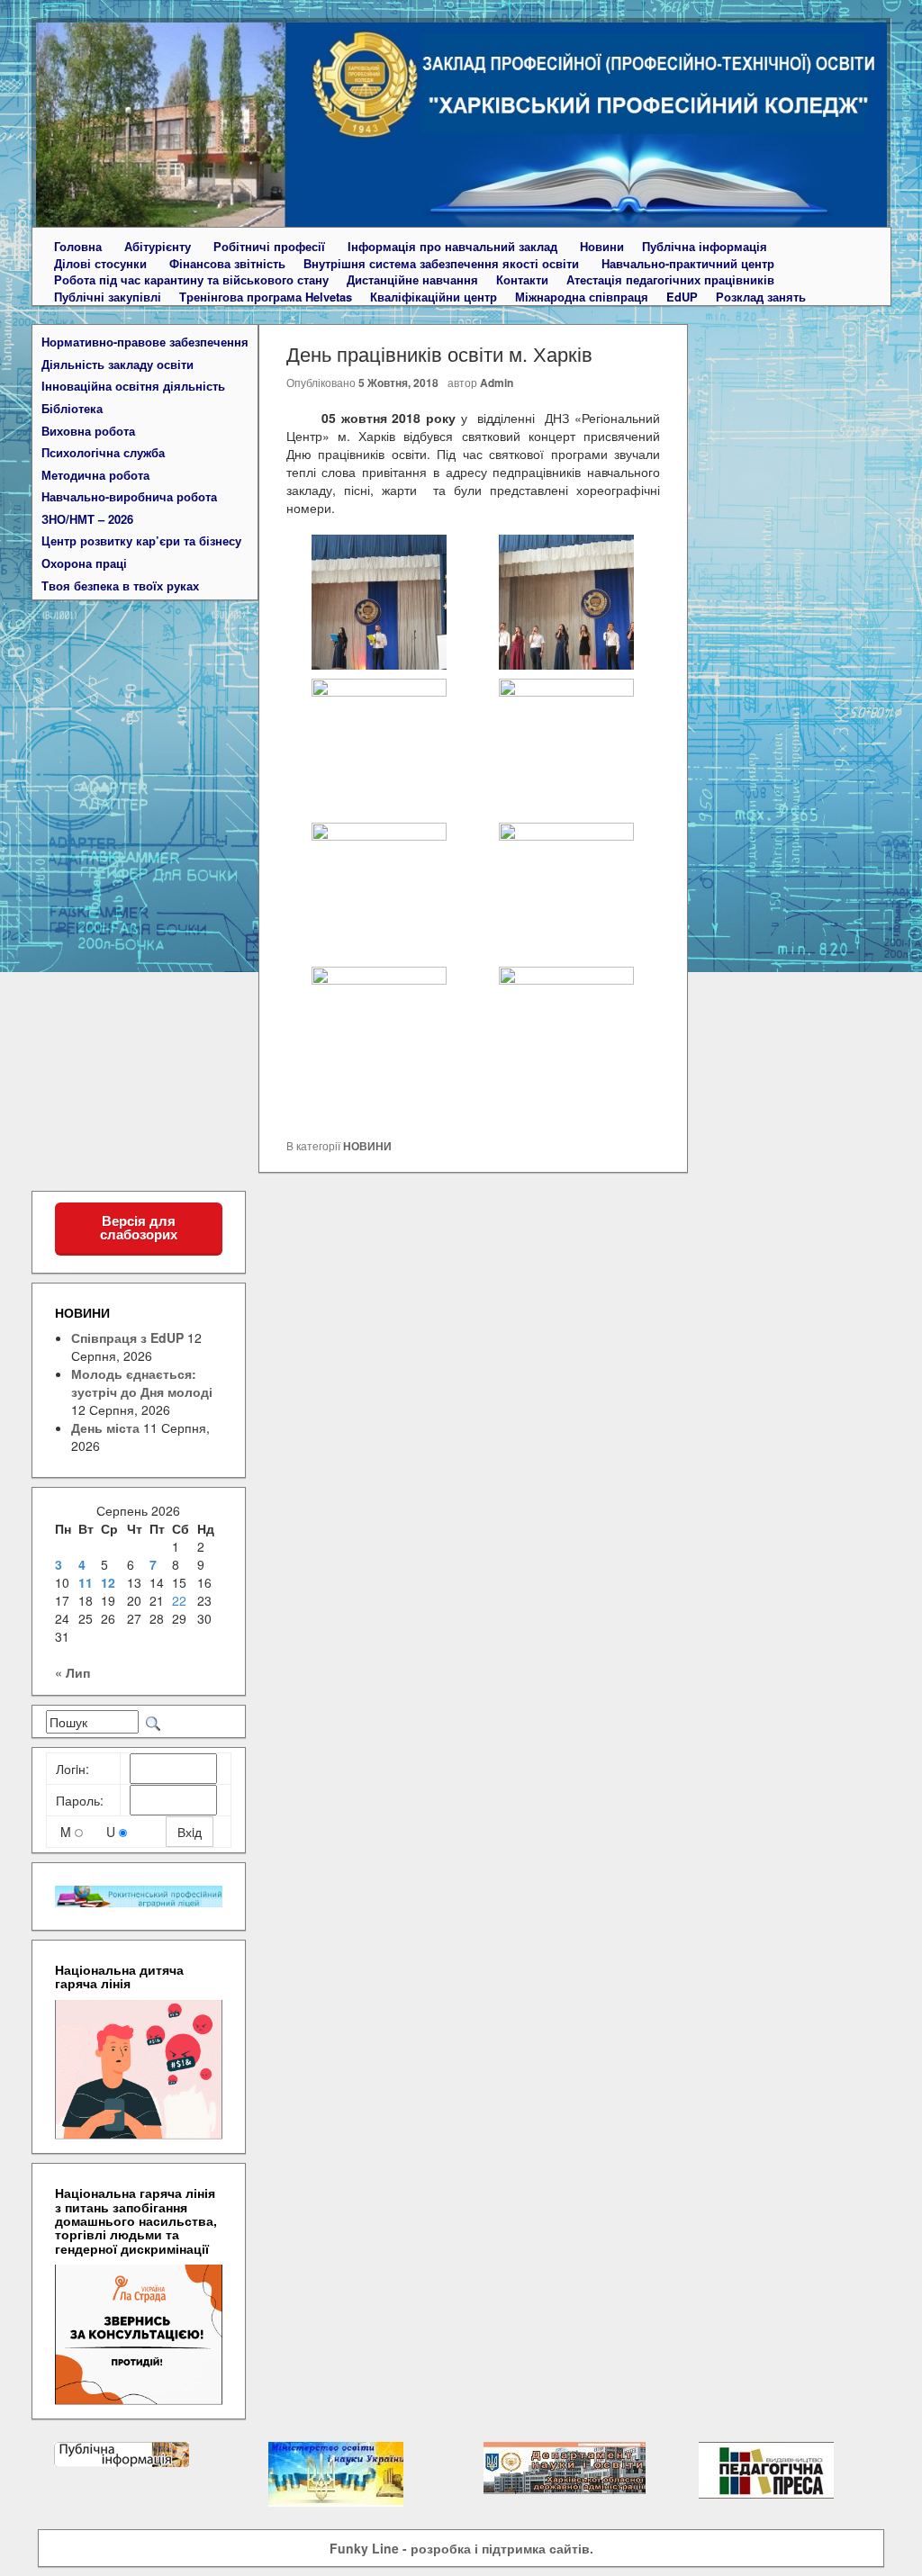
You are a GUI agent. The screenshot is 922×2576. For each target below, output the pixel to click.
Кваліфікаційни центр (434, 297)
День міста (105, 1428)
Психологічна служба (103, 453)
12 (108, 1582)
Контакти (522, 280)
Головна (78, 247)
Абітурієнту (158, 247)
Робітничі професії (269, 247)
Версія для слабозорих (139, 1228)
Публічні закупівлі (108, 297)
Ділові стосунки (100, 264)
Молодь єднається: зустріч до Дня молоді (142, 1383)
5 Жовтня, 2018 (398, 383)
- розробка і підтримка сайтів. (461, 2548)
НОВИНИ (367, 1146)
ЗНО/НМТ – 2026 (87, 519)
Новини (602, 247)
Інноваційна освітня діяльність (133, 386)
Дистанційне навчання (412, 280)
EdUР (682, 297)
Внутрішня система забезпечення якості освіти (441, 264)
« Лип (72, 1672)
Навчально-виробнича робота (129, 497)
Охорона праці (84, 563)
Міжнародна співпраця (582, 297)
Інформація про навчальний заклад (452, 247)
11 (86, 1582)
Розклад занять (761, 297)
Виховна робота (88, 431)
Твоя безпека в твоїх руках (120, 586)
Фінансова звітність (227, 264)
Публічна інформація (705, 247)
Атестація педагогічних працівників (670, 280)
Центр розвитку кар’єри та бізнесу (141, 541)
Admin (497, 383)
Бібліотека (72, 409)
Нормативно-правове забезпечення (145, 342)
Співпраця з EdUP (127, 1338)
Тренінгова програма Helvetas (266, 297)
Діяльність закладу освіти (118, 365)
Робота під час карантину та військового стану (191, 280)
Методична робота (95, 475)
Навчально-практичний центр (688, 264)
